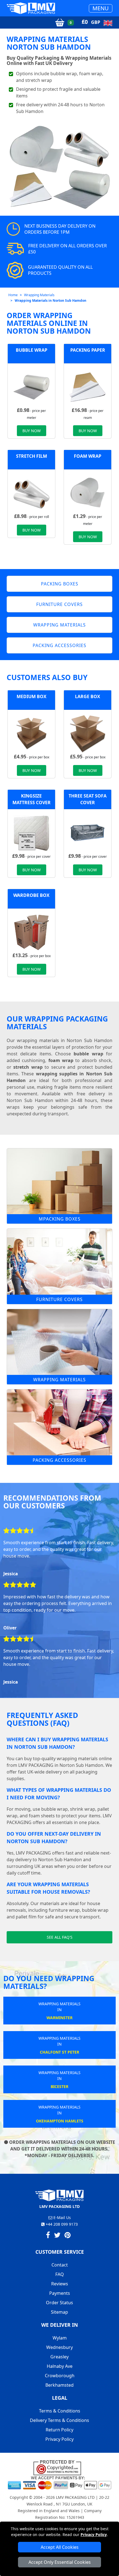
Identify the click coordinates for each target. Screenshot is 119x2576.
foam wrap (61, 1060)
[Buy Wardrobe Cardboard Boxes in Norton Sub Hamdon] (31, 932)
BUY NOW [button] (32, 431)
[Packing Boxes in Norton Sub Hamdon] (59, 1181)
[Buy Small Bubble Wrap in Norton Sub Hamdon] (31, 387)
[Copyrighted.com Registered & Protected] (60, 2467)
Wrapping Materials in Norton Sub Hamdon (51, 300)
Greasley (59, 2357)
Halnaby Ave (60, 2366)
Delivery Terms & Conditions (59, 2420)
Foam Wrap (88, 456)
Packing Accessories (59, 1460)
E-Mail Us (62, 2217)
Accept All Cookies (60, 2547)
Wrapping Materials (39, 295)
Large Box (88, 696)
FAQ (60, 2274)
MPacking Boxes (60, 1219)
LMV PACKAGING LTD (75, 2497)
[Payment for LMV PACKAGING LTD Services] (59, 2482)
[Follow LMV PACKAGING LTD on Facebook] (48, 2236)
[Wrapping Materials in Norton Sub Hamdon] (59, 1342)
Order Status (59, 2303)
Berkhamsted (59, 2385)
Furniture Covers (59, 1299)
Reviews (60, 2284)
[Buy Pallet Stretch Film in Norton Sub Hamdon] (31, 493)
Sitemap (59, 2312)
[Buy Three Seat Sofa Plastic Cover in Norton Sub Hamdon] (88, 832)
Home (13, 295)
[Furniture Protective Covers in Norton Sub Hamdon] (59, 1262)
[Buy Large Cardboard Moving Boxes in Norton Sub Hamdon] (88, 733)
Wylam (60, 2338)
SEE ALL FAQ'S (60, 1937)
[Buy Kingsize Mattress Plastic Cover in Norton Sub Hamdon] (31, 832)
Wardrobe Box (31, 895)
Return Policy (59, 2430)
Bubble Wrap (32, 350)
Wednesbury (59, 2347)
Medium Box (32, 696)
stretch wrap (28, 1067)
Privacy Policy (94, 2535)
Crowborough (60, 2376)
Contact (60, 2265)
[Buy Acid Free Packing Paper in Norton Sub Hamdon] (88, 387)
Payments (60, 2293)
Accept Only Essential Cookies (60, 2562)
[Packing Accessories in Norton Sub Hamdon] (59, 1422)
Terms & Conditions (60, 2411)
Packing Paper (88, 350)
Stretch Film (32, 456)
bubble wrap (88, 1054)
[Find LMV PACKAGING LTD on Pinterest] (68, 2236)
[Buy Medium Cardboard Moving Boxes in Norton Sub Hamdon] (31, 733)
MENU (101, 8)
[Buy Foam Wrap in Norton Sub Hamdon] (88, 493)
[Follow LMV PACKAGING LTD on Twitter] (57, 2236)
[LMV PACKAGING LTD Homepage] (31, 8)
